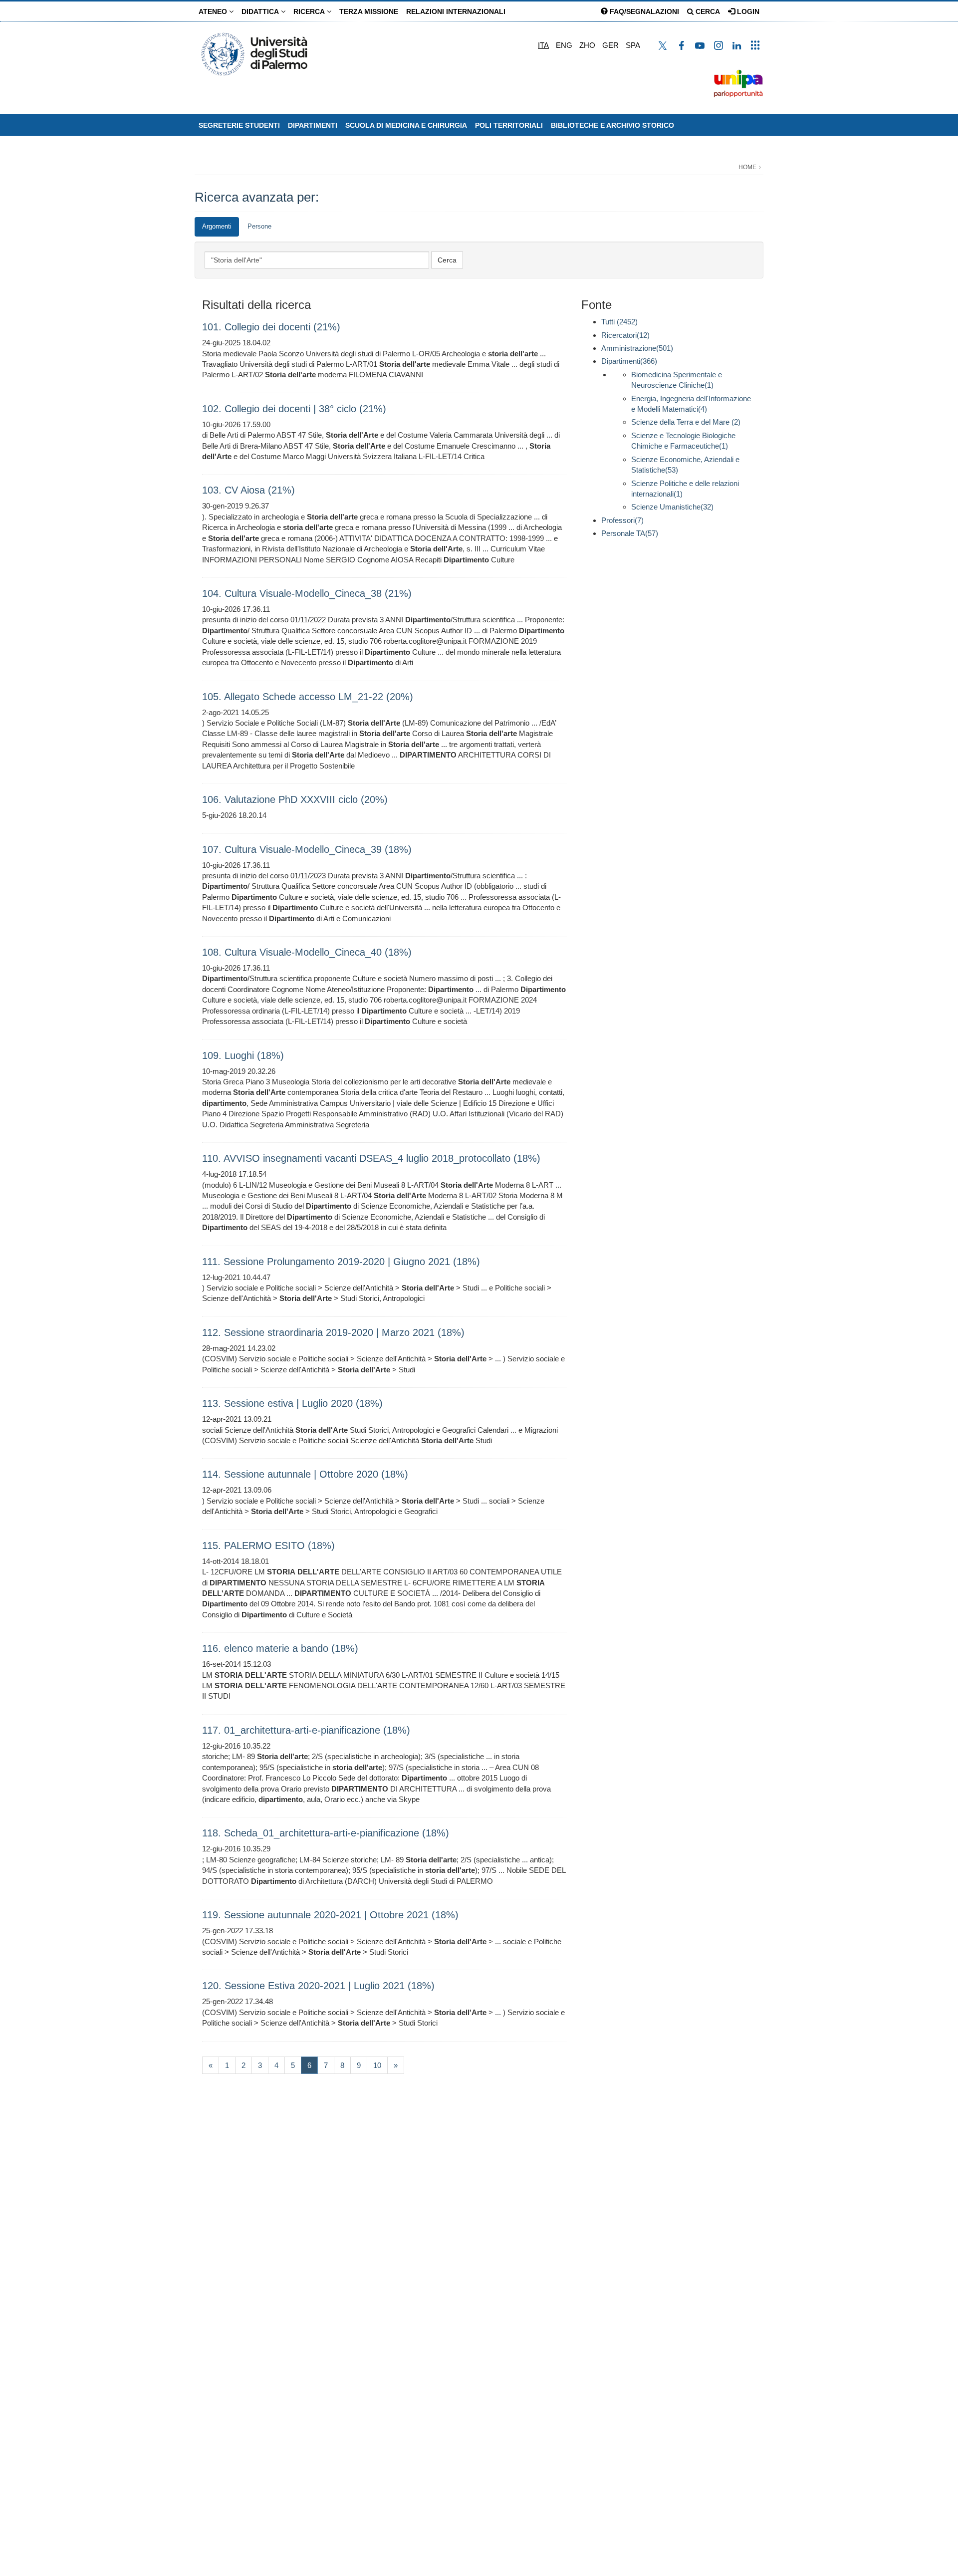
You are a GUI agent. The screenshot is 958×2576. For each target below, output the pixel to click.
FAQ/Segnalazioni (643, 11)
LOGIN (747, 11)
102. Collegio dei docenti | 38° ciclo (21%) (294, 409)
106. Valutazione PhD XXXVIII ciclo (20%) (295, 799)
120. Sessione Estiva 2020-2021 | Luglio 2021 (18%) (318, 1986)
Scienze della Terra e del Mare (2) (686, 422)
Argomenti (217, 226)
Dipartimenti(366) (629, 361)
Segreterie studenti (239, 125)
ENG (564, 45)
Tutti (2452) (619, 322)
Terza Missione (369, 11)
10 (377, 2065)
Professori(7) (622, 520)
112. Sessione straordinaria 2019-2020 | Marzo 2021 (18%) (333, 1332)
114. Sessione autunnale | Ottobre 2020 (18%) (305, 1474)
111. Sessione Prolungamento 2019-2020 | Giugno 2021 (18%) (341, 1262)
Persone (259, 226)
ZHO (587, 45)
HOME (747, 167)
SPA (633, 45)
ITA (543, 45)
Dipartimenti (313, 125)
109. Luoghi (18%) (243, 1055)
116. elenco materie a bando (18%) (280, 1648)
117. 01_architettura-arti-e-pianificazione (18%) (306, 1730)
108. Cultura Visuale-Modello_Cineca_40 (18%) (307, 952)
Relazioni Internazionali (456, 11)
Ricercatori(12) (625, 335)
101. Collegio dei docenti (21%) (271, 327)
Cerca (707, 11)
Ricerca (310, 11)
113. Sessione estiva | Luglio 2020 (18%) (292, 1403)
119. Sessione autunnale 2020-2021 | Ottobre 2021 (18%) (330, 1915)
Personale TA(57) (630, 533)
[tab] (217, 227)
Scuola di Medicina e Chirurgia (406, 125)
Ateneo (214, 11)
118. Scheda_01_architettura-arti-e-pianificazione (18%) (326, 1833)
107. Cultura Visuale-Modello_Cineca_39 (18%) (307, 849)
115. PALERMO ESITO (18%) (268, 1546)
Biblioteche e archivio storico (612, 125)
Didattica (261, 11)
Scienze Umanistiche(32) (672, 507)
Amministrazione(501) (637, 348)
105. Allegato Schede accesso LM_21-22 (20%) (308, 697)
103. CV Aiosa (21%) (248, 490)
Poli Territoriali (509, 125)
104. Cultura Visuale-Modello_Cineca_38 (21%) (307, 593)
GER (610, 45)
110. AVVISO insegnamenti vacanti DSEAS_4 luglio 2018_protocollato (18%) (371, 1158)
